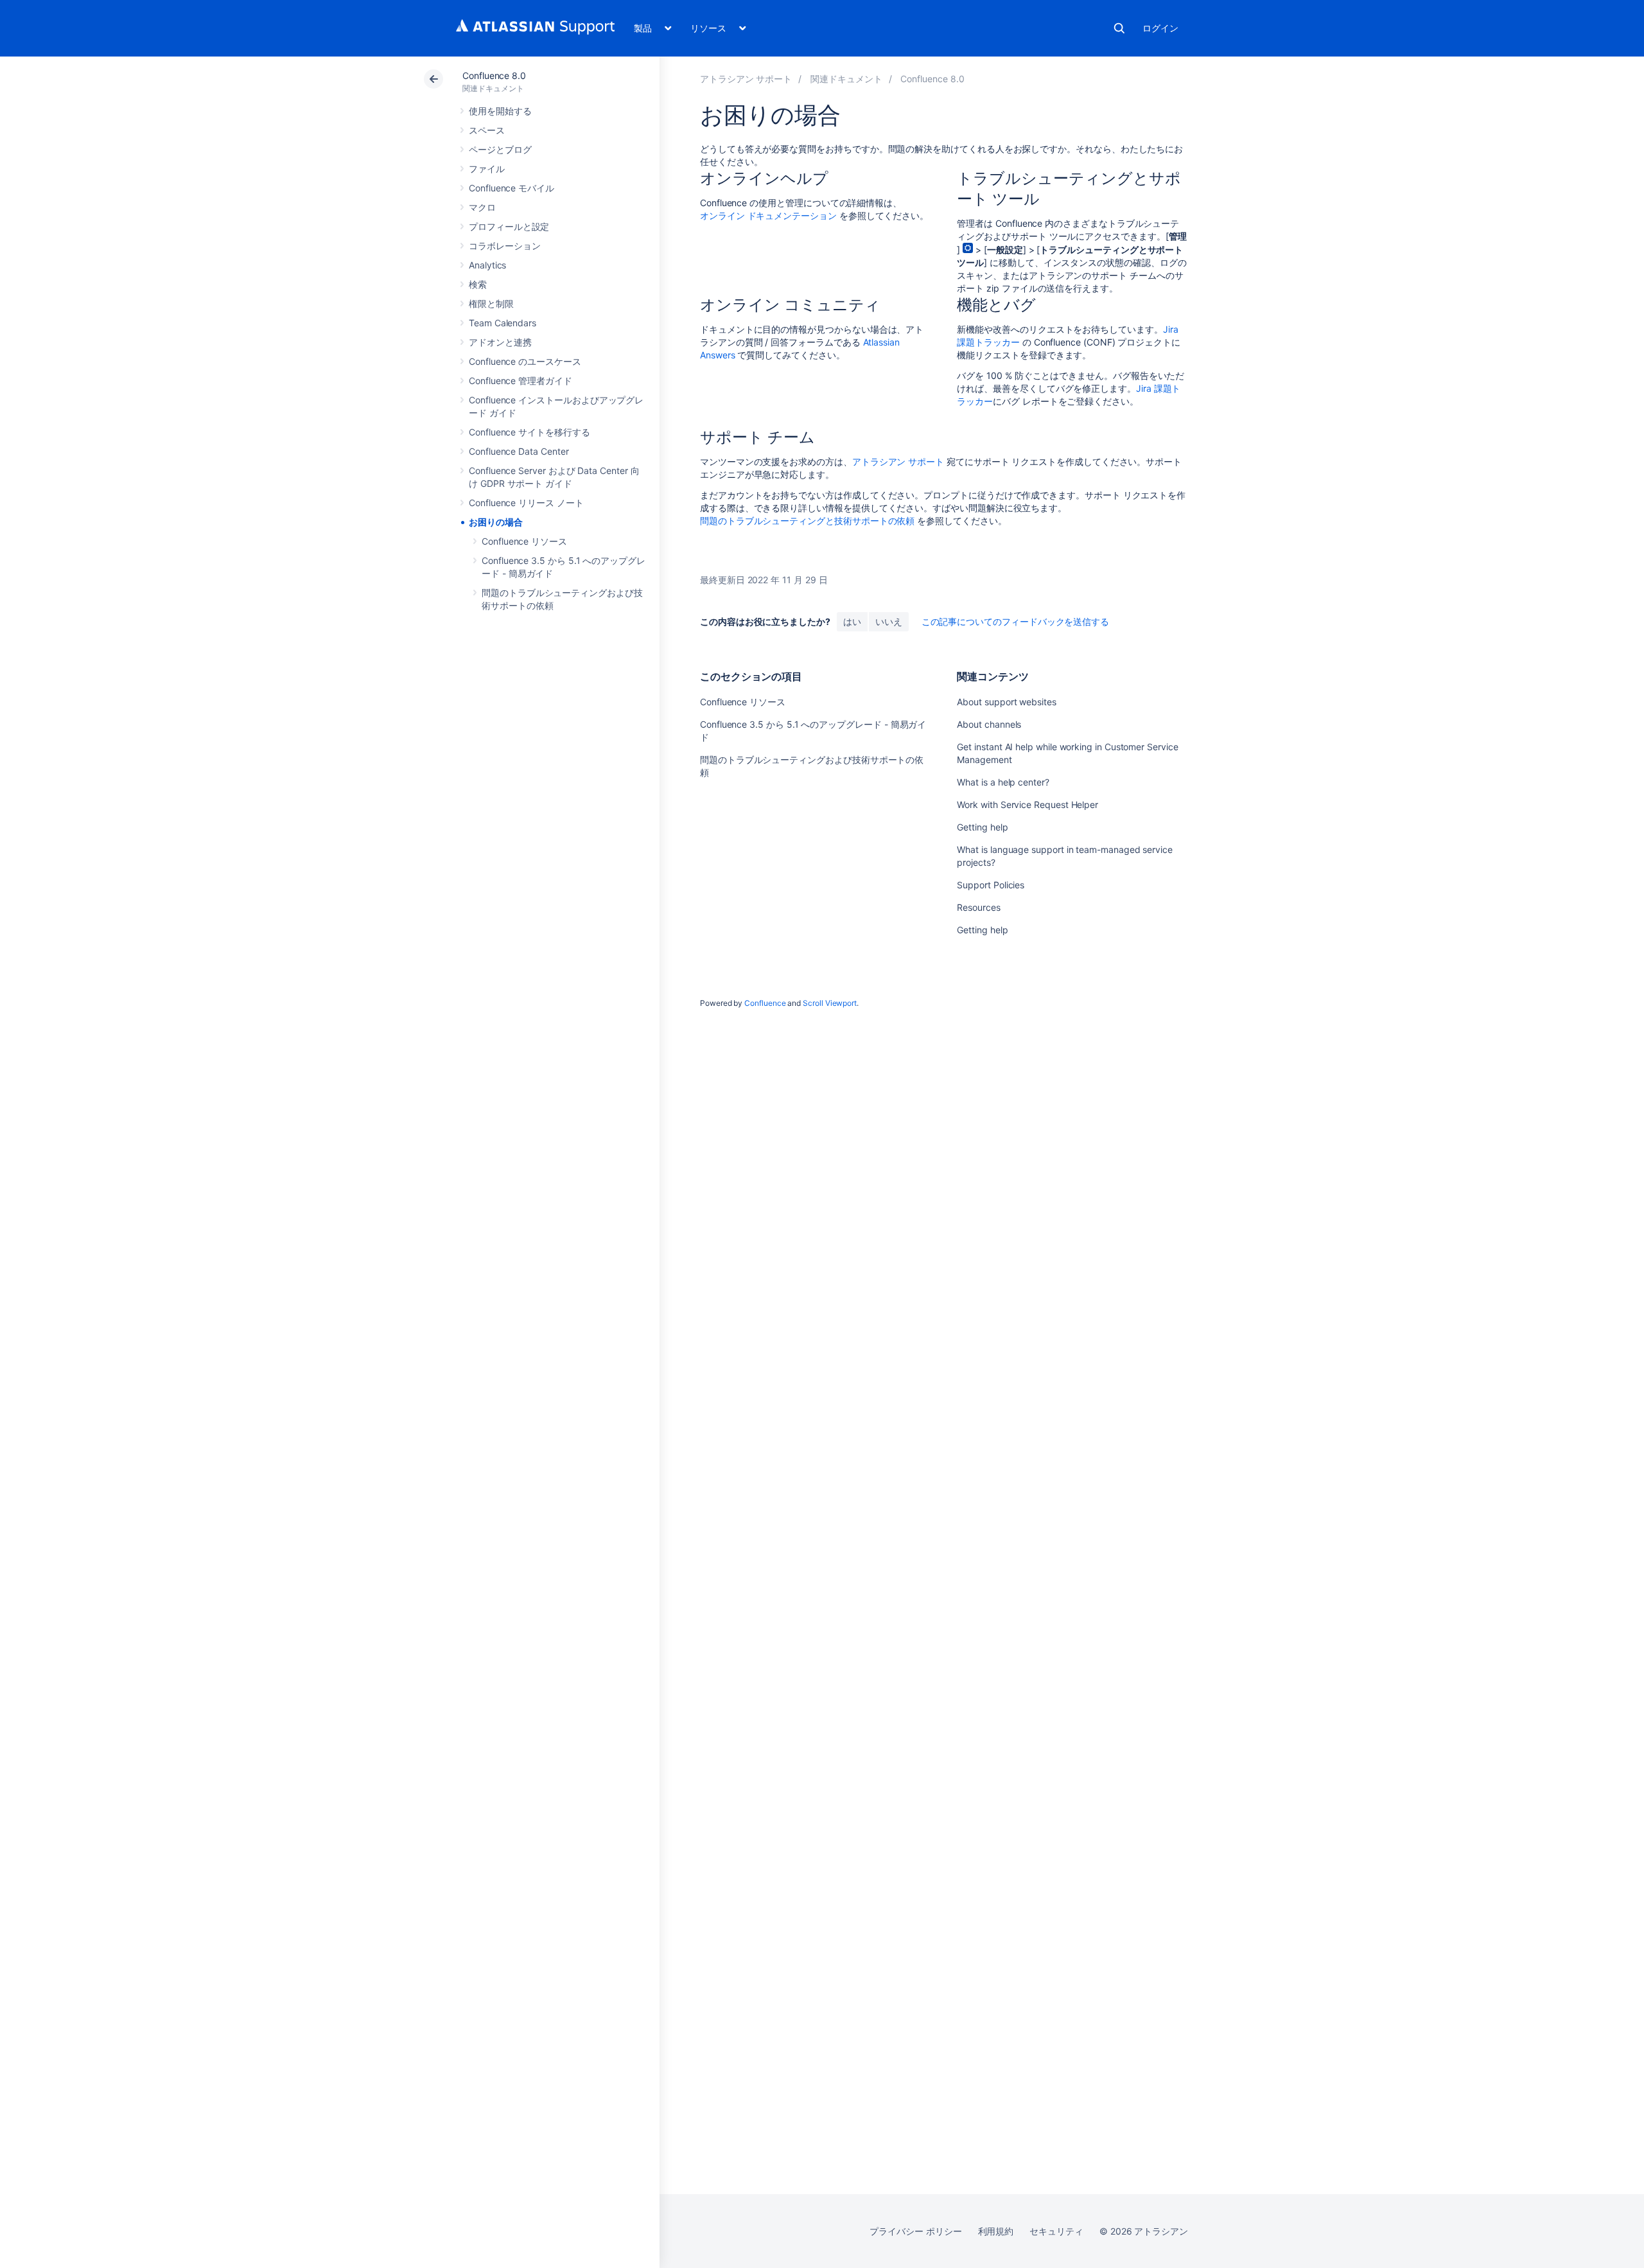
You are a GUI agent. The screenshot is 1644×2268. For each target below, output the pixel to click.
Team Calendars (503, 323)
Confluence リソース (524, 541)
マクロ (482, 207)
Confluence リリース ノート (526, 503)
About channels (989, 724)
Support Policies (991, 885)
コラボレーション (504, 246)
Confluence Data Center (519, 451)
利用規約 (996, 2231)
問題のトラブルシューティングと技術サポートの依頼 (807, 521)
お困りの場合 (496, 522)
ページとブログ (500, 149)
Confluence (765, 1003)
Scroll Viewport (830, 1003)
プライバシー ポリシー (915, 2231)
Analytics (487, 265)
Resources (978, 907)
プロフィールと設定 (509, 226)
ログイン (1160, 28)
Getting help (982, 827)
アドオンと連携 (500, 342)
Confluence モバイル (512, 188)
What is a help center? (1003, 782)
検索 (1119, 28)
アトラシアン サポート (898, 462)
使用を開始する (500, 111)
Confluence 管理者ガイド (520, 381)
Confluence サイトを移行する (529, 432)
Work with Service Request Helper (1027, 804)
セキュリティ (1056, 2231)
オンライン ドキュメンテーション (768, 215)
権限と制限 (491, 303)
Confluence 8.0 (494, 75)
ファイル (487, 169)
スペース (487, 130)
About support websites (1006, 702)
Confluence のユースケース (525, 361)
